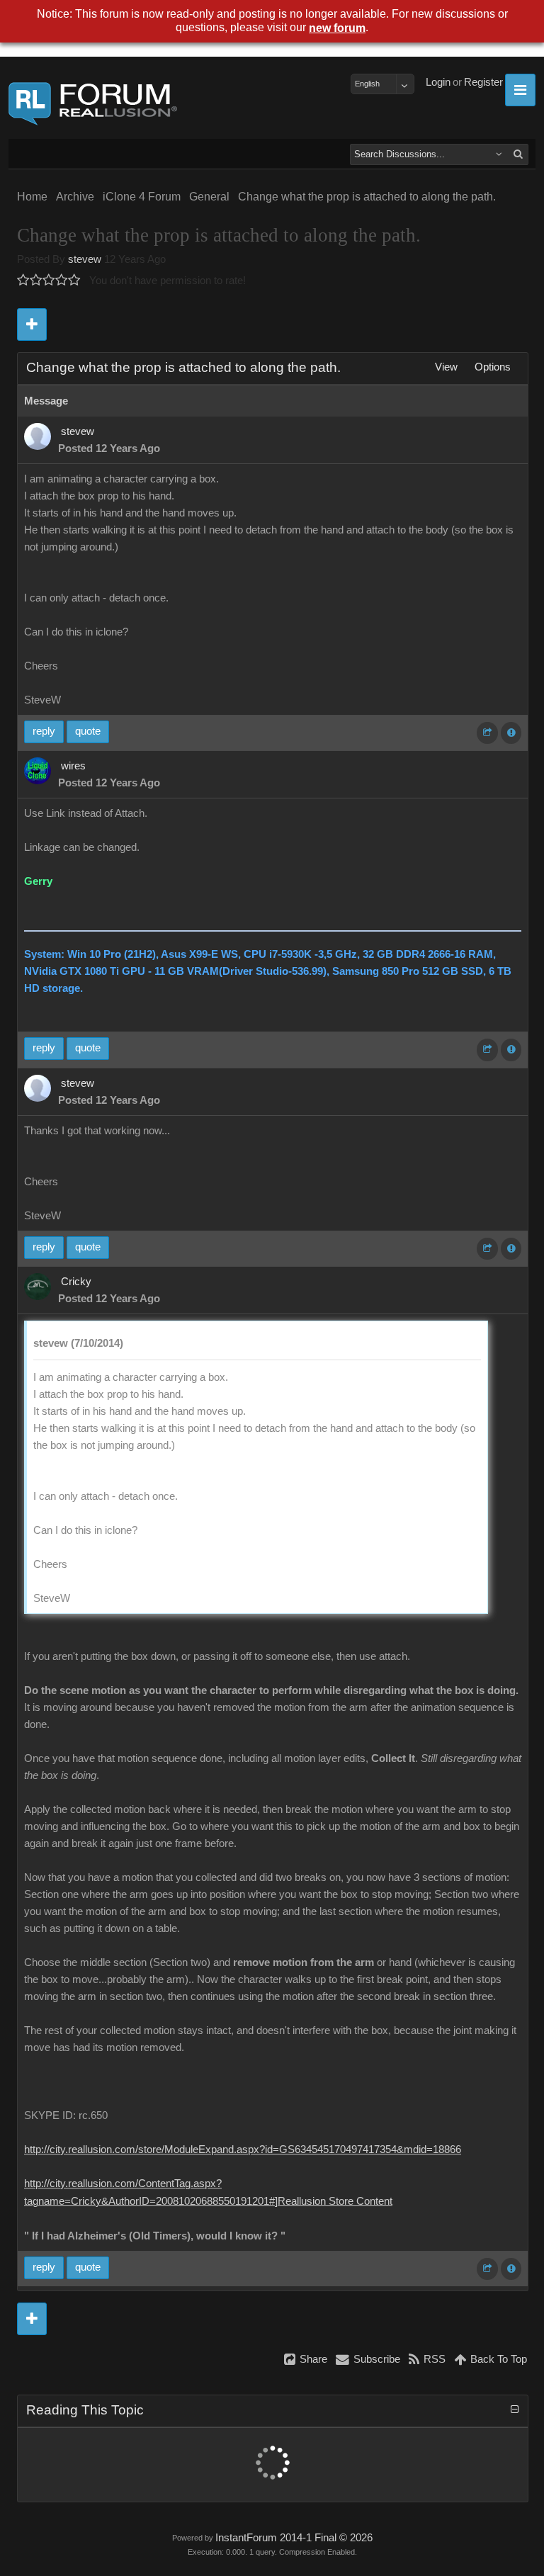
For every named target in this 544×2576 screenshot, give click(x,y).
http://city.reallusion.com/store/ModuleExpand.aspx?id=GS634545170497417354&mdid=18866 (243, 2150)
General (209, 197)
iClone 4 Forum (142, 197)
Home (32, 197)
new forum (337, 28)
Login (438, 82)
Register (483, 82)
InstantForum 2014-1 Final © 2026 (294, 2538)
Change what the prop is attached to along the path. (367, 197)
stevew (85, 259)
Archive (75, 197)
